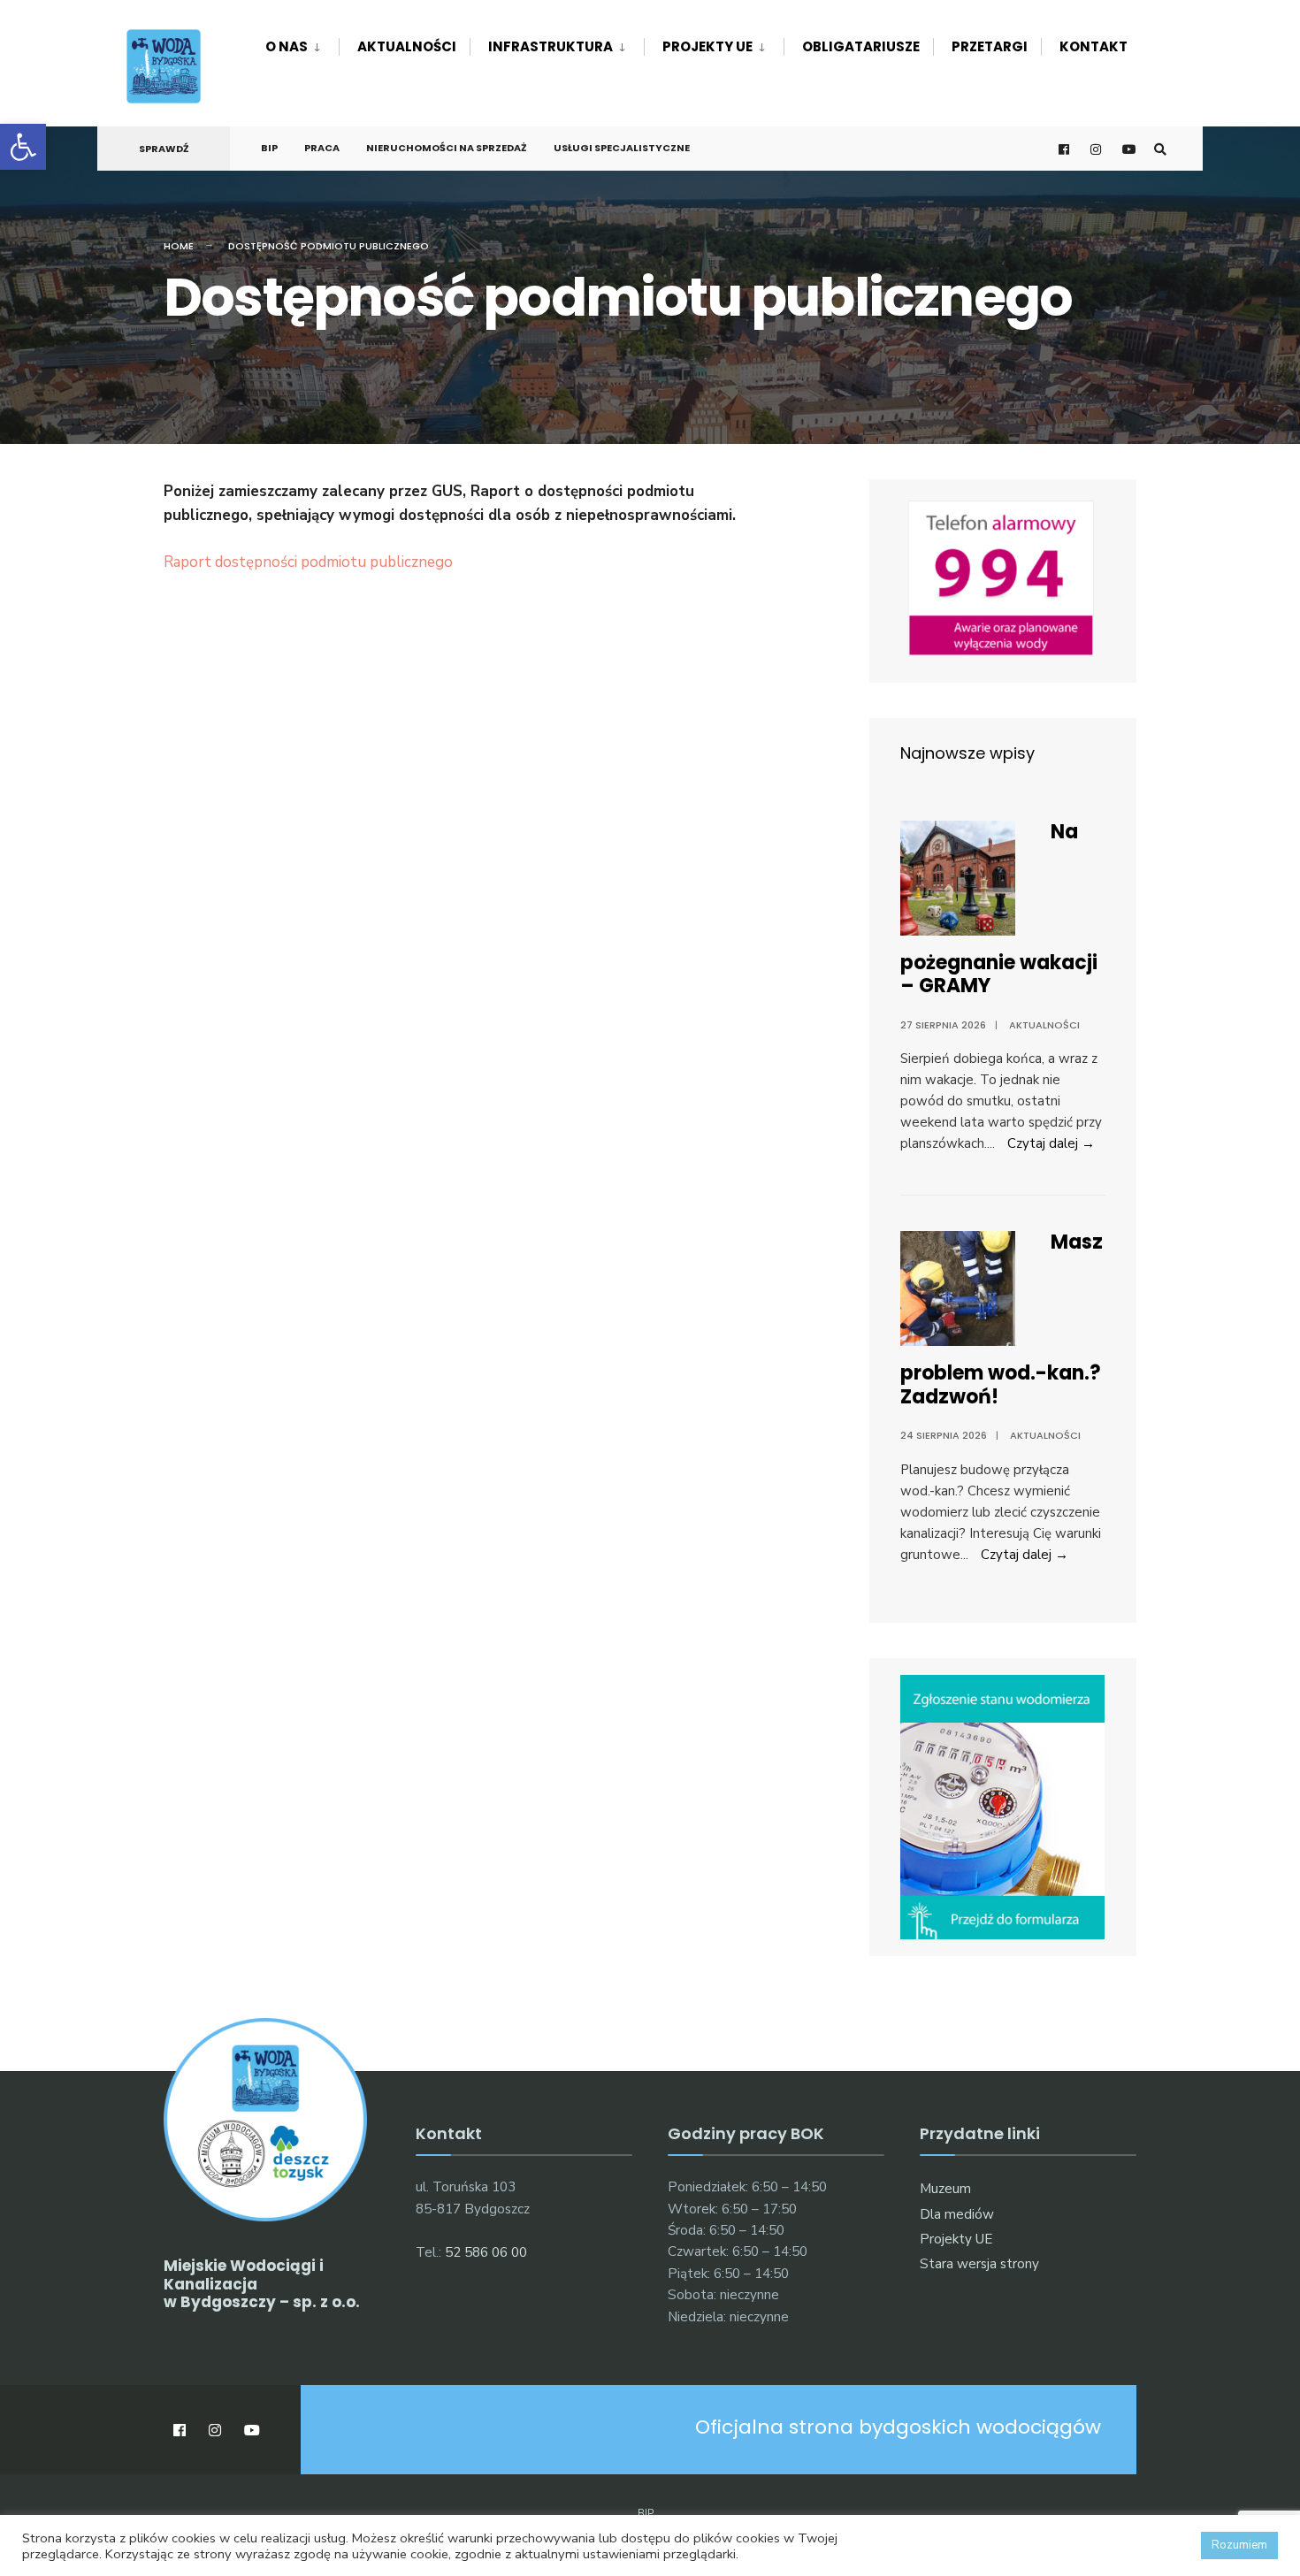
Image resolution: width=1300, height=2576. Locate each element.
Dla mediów (957, 2214)
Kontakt (1094, 46)
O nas (287, 46)
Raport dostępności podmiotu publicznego (308, 562)
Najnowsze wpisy (967, 753)
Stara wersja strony (979, 2264)
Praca (322, 148)
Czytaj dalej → (1051, 1143)
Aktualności (407, 46)
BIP (269, 148)
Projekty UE (707, 46)
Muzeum (945, 2189)
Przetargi (990, 46)
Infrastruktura (551, 46)
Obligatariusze (861, 46)
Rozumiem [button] (1239, 2545)
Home (179, 246)
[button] (23, 147)
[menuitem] (302, 43)
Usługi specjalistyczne (622, 148)
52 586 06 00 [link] (486, 2252)
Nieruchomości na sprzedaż (447, 148)
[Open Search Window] (1160, 149)
